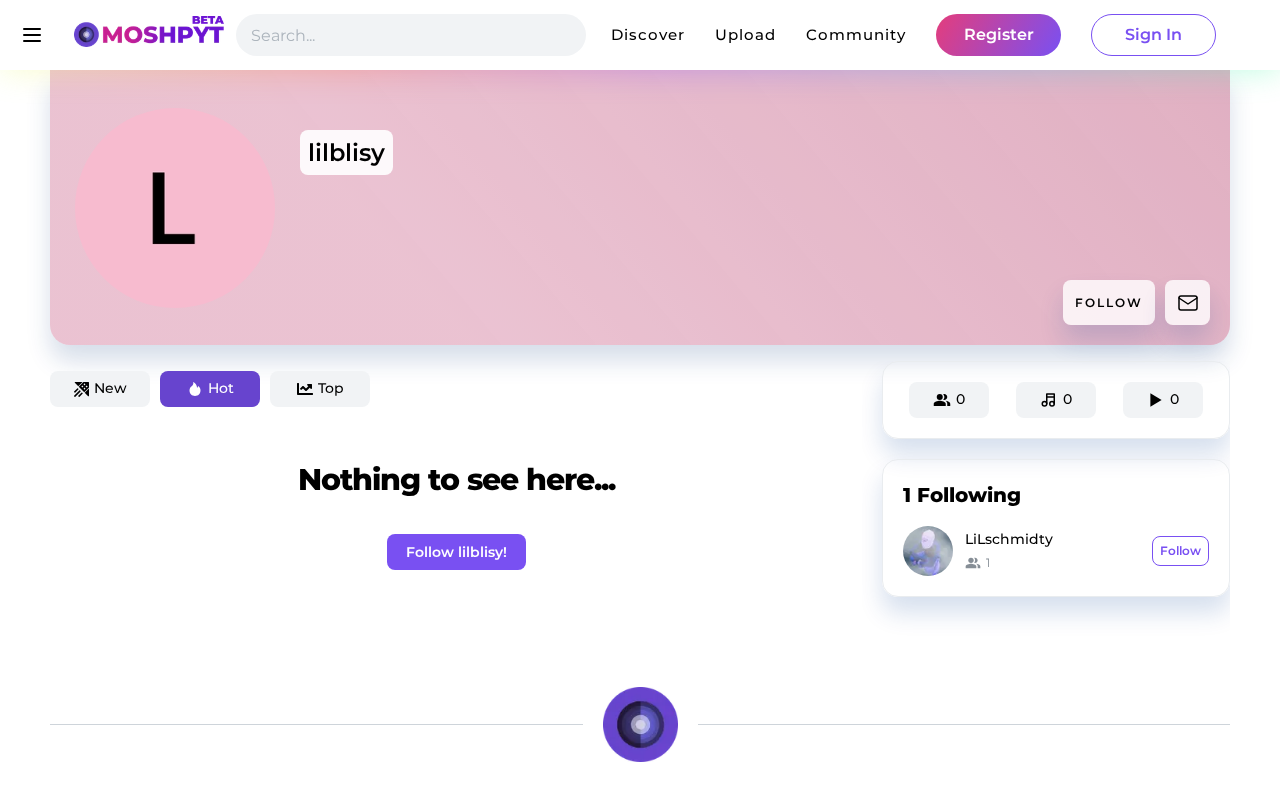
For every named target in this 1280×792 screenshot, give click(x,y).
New (110, 388)
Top (331, 388)
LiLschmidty (1009, 539)
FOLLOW (1109, 302)
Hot (221, 388)
